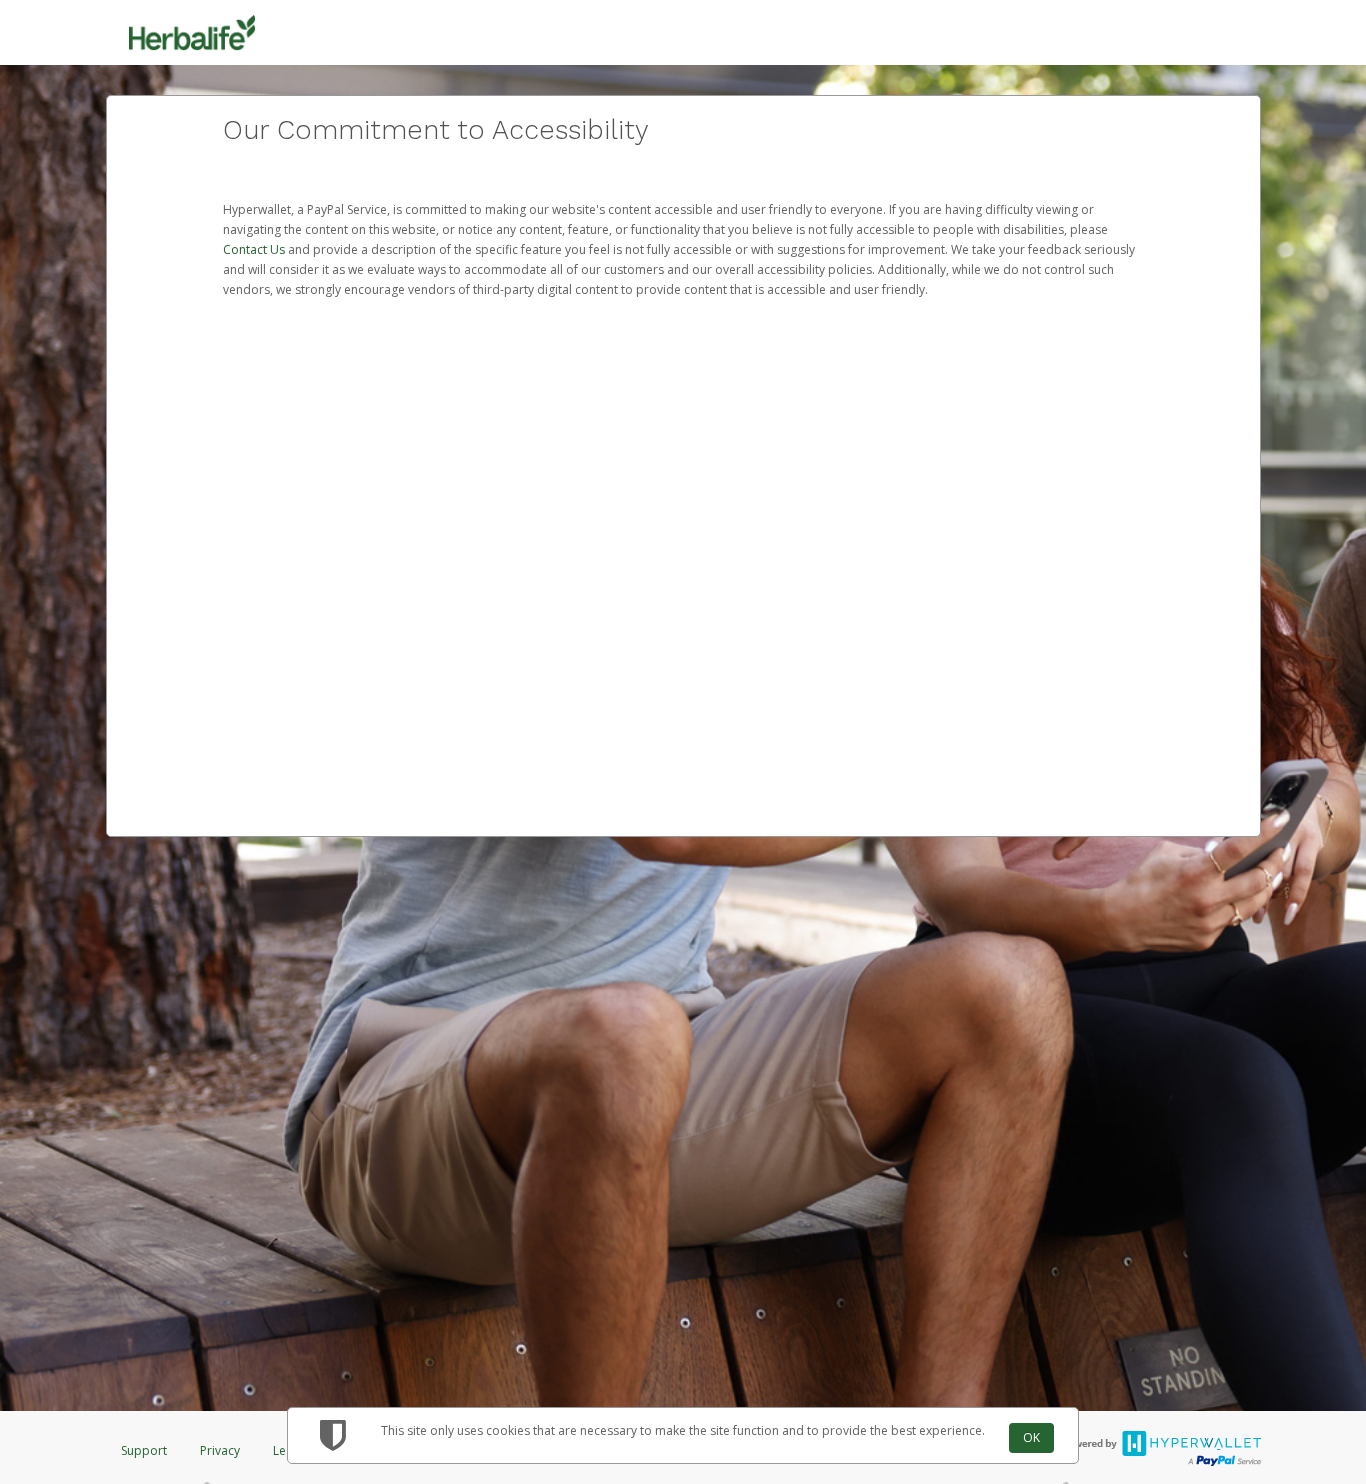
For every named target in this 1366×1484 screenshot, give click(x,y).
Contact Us (255, 249)
